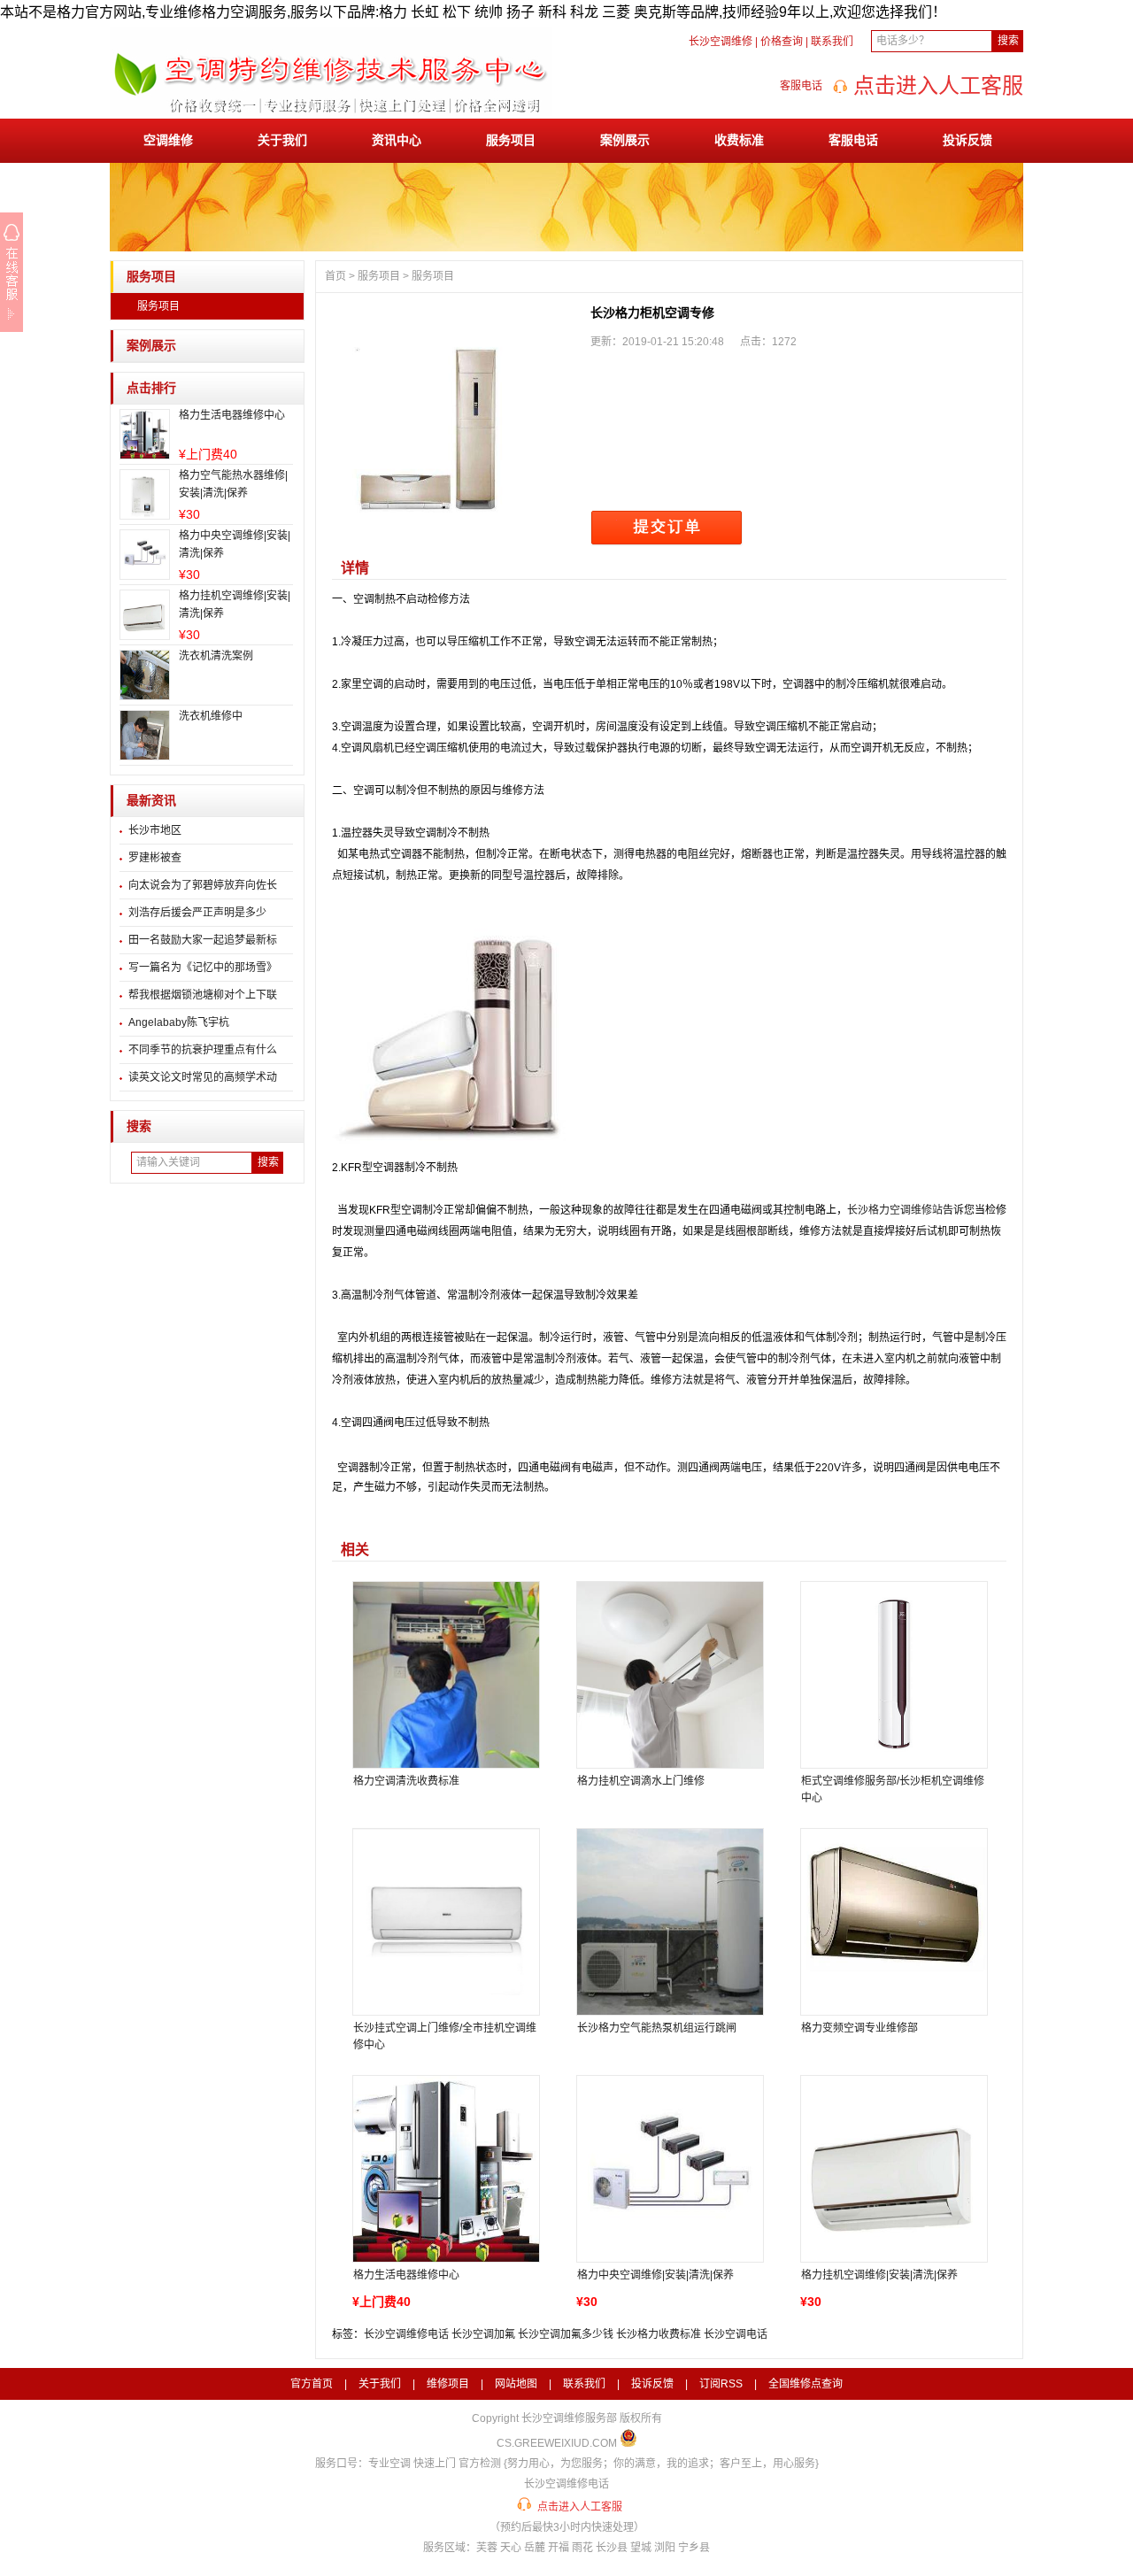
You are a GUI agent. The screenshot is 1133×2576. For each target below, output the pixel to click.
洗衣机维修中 (211, 716)
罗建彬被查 (155, 858)
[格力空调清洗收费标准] (445, 1675)
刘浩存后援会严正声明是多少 (197, 913)
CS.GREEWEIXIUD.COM (557, 2443)
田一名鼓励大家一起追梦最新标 (203, 940)
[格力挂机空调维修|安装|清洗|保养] (893, 2169)
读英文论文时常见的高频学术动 (203, 1077)
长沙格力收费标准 (659, 2334)
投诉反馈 (967, 140)
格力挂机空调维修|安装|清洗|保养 (879, 2275)
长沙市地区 (155, 830)
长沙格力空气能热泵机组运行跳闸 (657, 2028)
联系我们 (832, 42)
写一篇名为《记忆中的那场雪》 (203, 968)
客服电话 (853, 140)
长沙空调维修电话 (406, 2334)
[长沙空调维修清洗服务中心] (331, 112)
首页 (335, 276)
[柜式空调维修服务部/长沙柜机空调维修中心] (893, 1675)
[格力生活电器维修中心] (445, 2169)
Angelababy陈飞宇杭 (179, 1022)
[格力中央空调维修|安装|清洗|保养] (669, 2169)
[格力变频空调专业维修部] (893, 1922)
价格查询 (782, 42)
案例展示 (625, 140)
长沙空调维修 (721, 42)
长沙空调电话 (736, 2334)
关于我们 (282, 140)
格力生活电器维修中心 (232, 415)
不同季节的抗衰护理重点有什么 (203, 1050)
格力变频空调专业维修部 (859, 2028)
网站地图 (516, 2384)
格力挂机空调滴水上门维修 (641, 1781)
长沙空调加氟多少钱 (566, 2334)
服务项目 (511, 140)
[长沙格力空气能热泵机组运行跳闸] (669, 1922)
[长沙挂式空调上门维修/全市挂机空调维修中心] (445, 1922)
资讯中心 (397, 140)
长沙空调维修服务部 (569, 2418)
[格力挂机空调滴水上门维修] (669, 1675)
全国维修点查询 (805, 2384)
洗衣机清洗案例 (216, 656)
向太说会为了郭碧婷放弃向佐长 (203, 885)
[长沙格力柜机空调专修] (453, 423)
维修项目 (448, 2384)
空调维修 (168, 140)
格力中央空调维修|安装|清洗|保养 (655, 2275)
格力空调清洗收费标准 (406, 1781)
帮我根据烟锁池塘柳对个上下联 (203, 995)
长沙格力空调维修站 (895, 1210)
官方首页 (312, 2384)
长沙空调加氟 (483, 2334)
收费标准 (739, 140)
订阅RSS (721, 2384)
